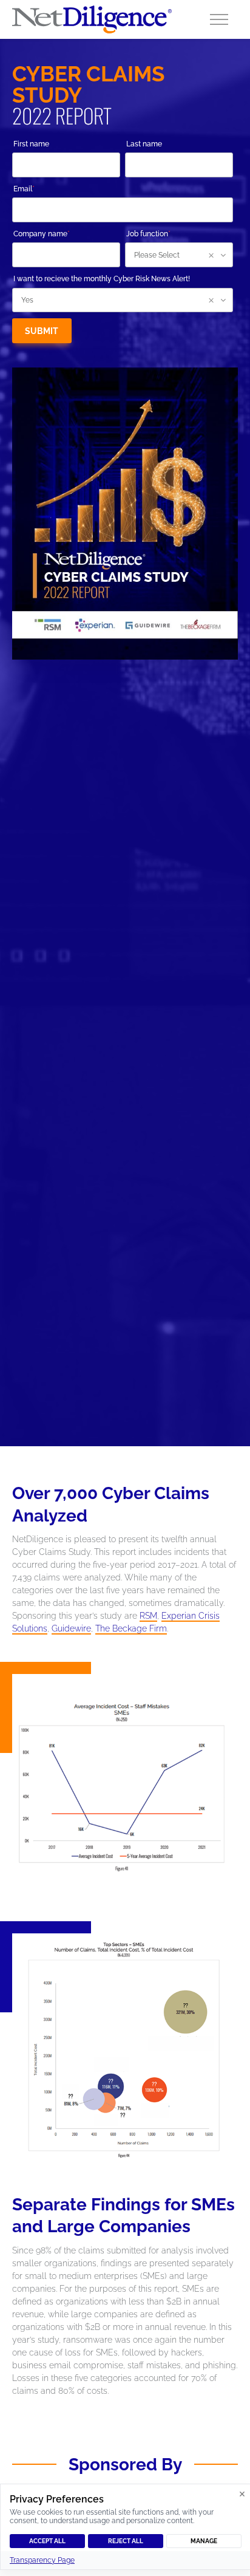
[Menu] (219, 19)
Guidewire (71, 1628)
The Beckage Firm (131, 1628)
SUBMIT (42, 331)
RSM (148, 1616)
